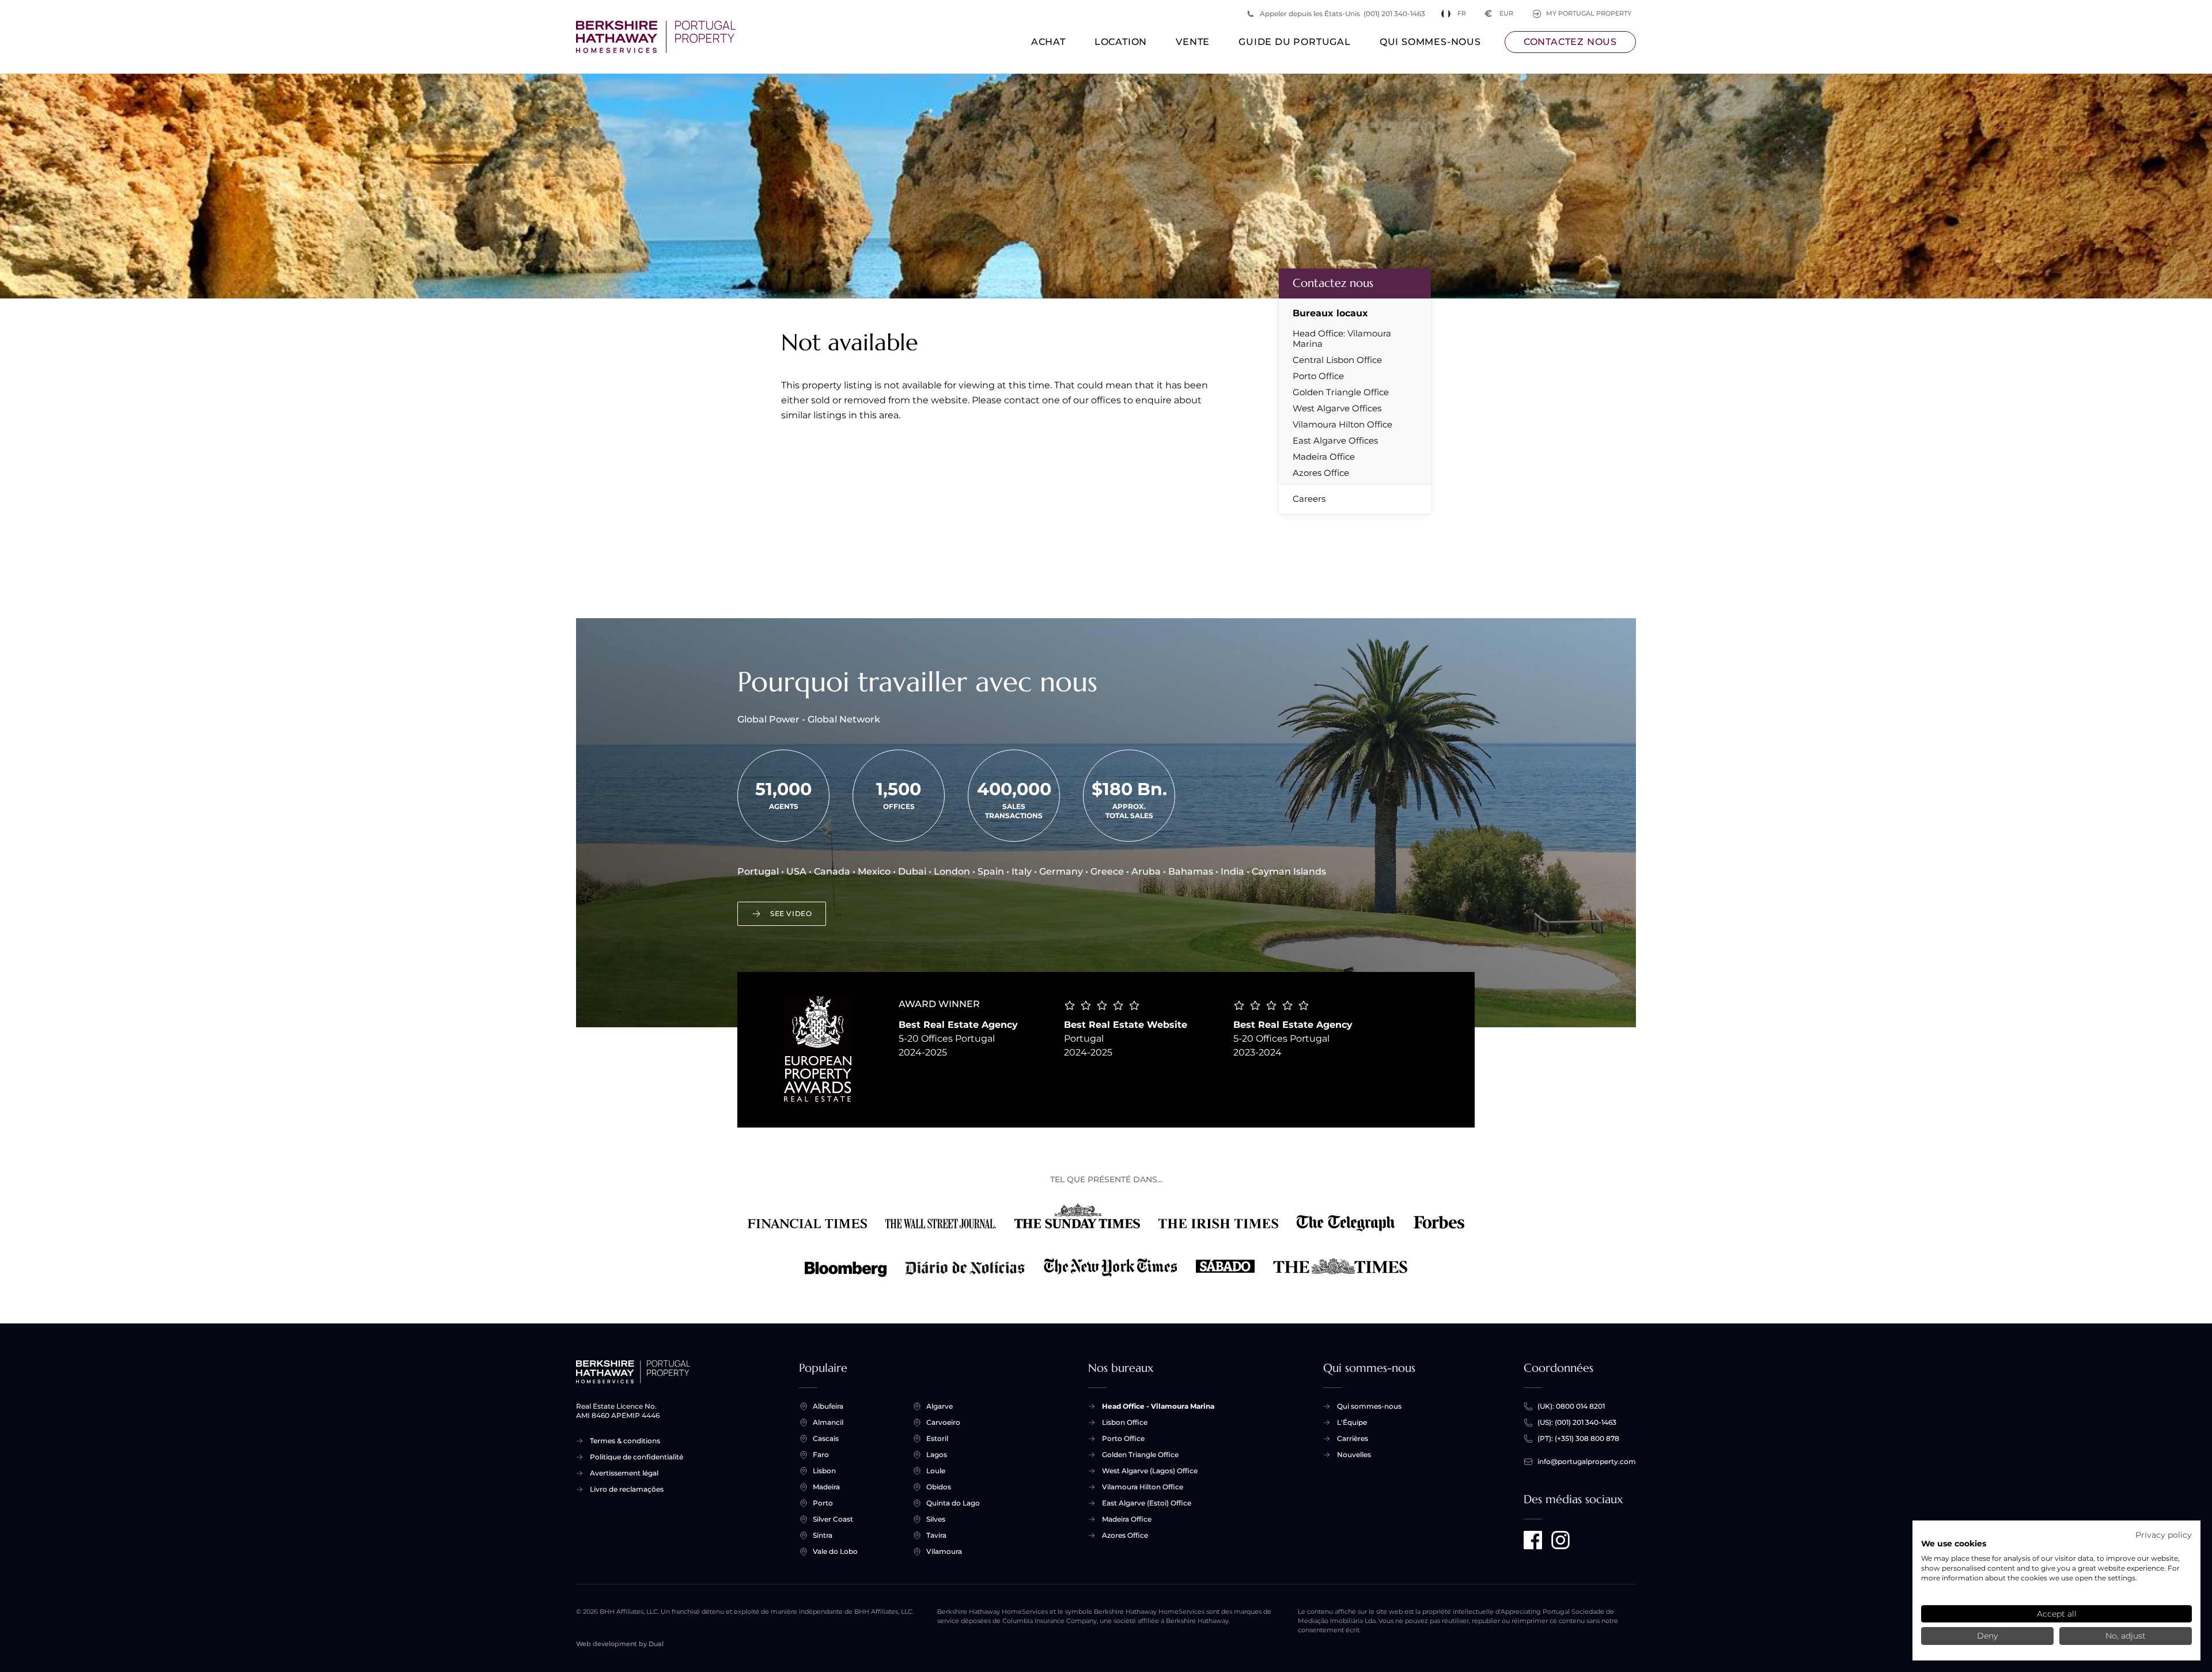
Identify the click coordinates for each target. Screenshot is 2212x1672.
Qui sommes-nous (1430, 42)
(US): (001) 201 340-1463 (1577, 1422)
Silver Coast (833, 1519)
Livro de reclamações (627, 1489)
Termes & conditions (625, 1441)
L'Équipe (1352, 1422)
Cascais (826, 1438)
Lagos (937, 1455)
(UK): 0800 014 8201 (1571, 1406)
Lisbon (824, 1471)
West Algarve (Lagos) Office (1150, 1471)
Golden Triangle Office (1341, 392)
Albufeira (828, 1406)
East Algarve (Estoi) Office (1147, 1503)
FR (1462, 14)
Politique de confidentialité (637, 1457)
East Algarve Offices (1335, 441)
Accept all (2057, 1614)
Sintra (823, 1535)
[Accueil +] (656, 37)
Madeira (826, 1487)
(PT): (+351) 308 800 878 (1578, 1438)
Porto (823, 1503)
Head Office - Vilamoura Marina (1158, 1406)
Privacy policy (2164, 1535)
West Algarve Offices (1337, 408)
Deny (1987, 1636)
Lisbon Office (1125, 1422)
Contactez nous (1570, 42)
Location (1121, 42)
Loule (936, 1471)
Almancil (828, 1422)
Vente (1193, 42)
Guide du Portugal (1295, 42)
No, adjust (2126, 1636)
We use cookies (1954, 1544)
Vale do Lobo (835, 1551)
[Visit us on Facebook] (1533, 1540)
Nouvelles (1354, 1455)
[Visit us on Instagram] (1560, 1540)
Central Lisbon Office (1337, 360)
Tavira (936, 1535)
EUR (1499, 14)
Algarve (940, 1406)
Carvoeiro (943, 1422)
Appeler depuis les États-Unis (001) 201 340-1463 (1342, 14)
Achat (1048, 42)
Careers (1309, 499)
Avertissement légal (624, 1473)
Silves (936, 1519)
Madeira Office (1324, 457)
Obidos (939, 1487)
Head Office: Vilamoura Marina (1342, 339)
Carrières (1353, 1438)
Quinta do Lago (953, 1503)
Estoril (937, 1438)
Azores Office (1321, 473)
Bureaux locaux (1330, 313)
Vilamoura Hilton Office (1342, 425)
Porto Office (1318, 376)
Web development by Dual (620, 1644)
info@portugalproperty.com (1587, 1461)
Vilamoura (944, 1551)
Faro (821, 1455)
